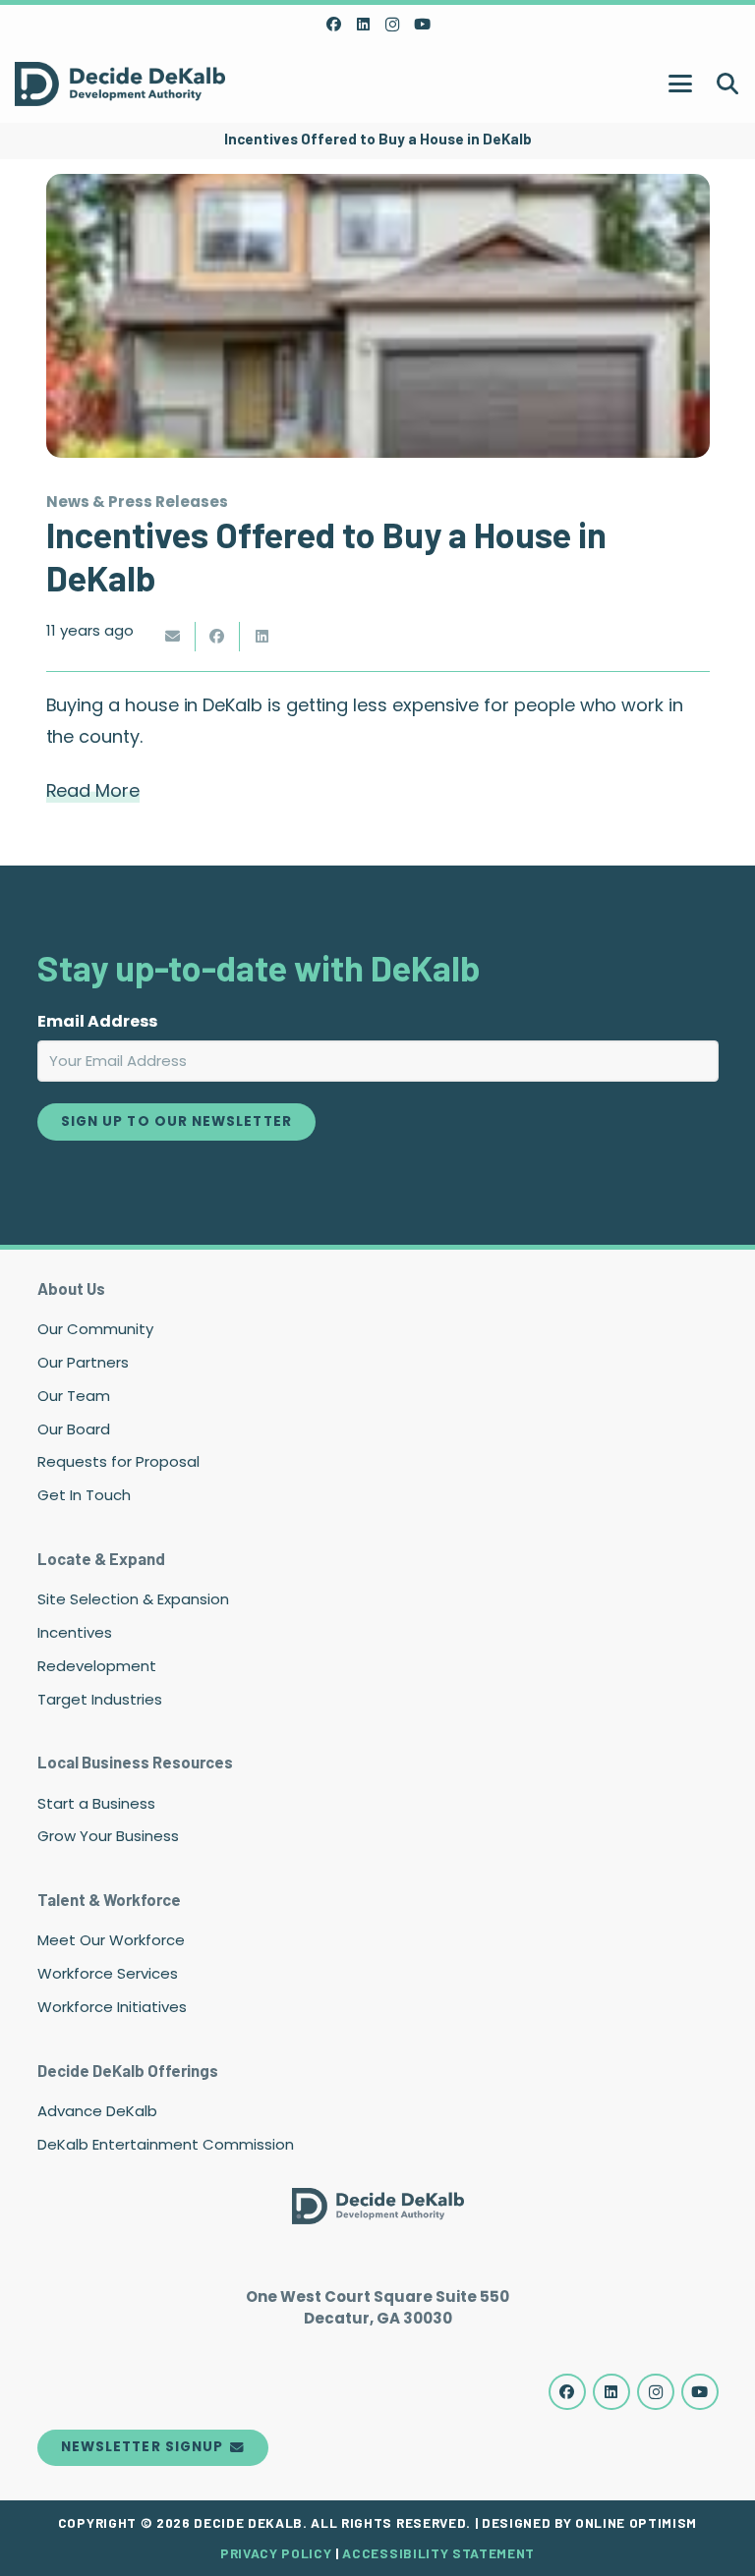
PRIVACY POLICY (276, 2553)
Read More (93, 790)
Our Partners (83, 1362)
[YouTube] (422, 25)
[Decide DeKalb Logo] (120, 84)
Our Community (95, 1329)
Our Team (74, 1396)
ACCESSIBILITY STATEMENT (438, 2553)
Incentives (75, 1632)
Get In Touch (84, 1495)
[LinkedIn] (363, 25)
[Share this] (218, 637)
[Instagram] (392, 25)
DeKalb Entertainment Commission (166, 2144)
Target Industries (100, 1699)
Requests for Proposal (118, 1461)
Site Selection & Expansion (133, 1599)
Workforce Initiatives (112, 2007)
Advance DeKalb (97, 2111)
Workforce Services (108, 1973)
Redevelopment (97, 1666)
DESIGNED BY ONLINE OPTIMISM (589, 2522)
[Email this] (174, 637)
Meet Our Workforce (111, 1940)
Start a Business (96, 1803)
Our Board (74, 1429)
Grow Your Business (108, 1836)
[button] (680, 84)
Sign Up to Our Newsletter (176, 1121)
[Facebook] (333, 25)
